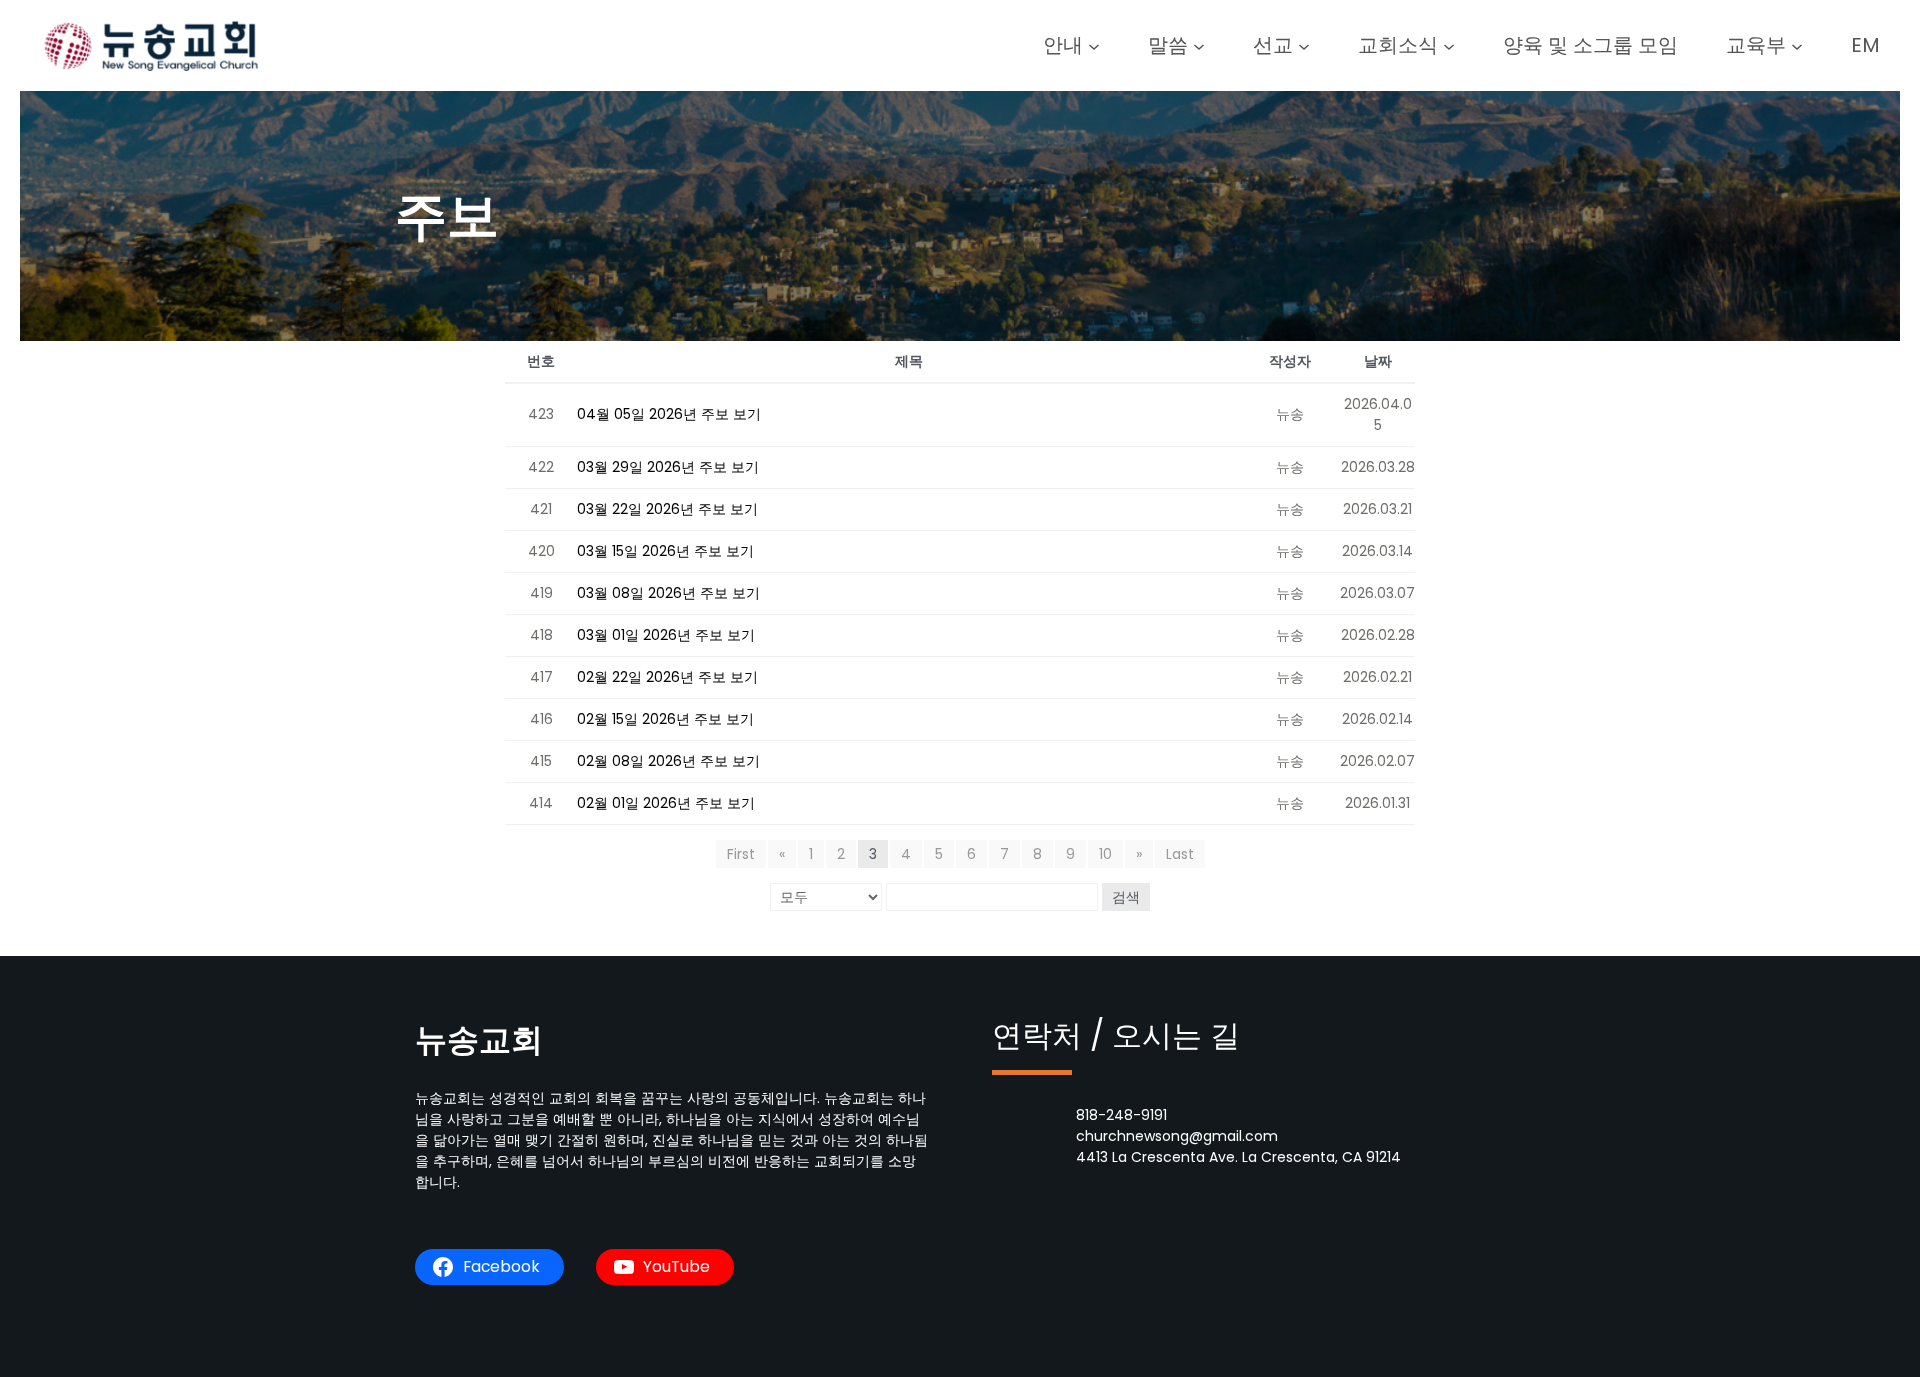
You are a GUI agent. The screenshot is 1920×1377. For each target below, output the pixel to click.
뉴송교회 (479, 1039)
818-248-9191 (1121, 1115)
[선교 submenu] (1304, 45)
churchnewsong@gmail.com (1177, 1136)
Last (1180, 854)
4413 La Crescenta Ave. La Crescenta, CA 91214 (1238, 1157)
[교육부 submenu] (1797, 45)
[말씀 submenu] (1199, 45)
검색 (1126, 897)
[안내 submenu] (1094, 45)
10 (1105, 854)
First (741, 854)
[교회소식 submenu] (1449, 45)
